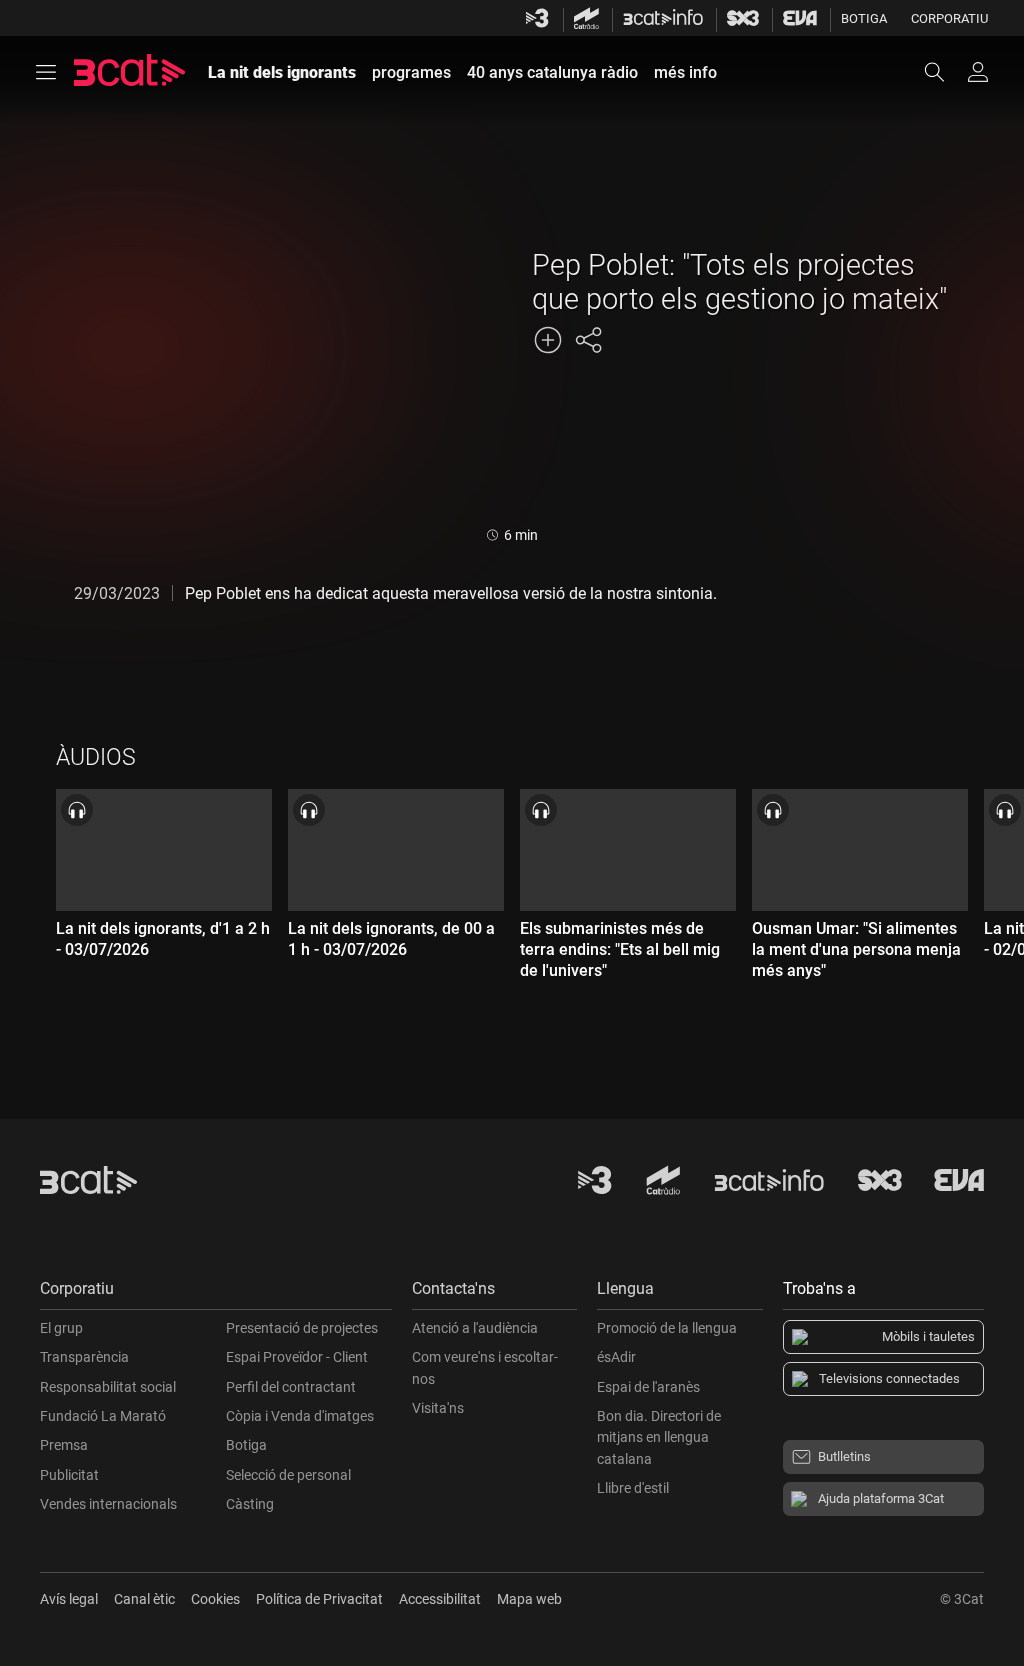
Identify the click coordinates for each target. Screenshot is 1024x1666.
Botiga (864, 18)
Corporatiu (949, 18)
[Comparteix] (588, 340)
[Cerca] (944, 72)
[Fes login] (978, 72)
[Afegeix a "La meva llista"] (548, 340)
